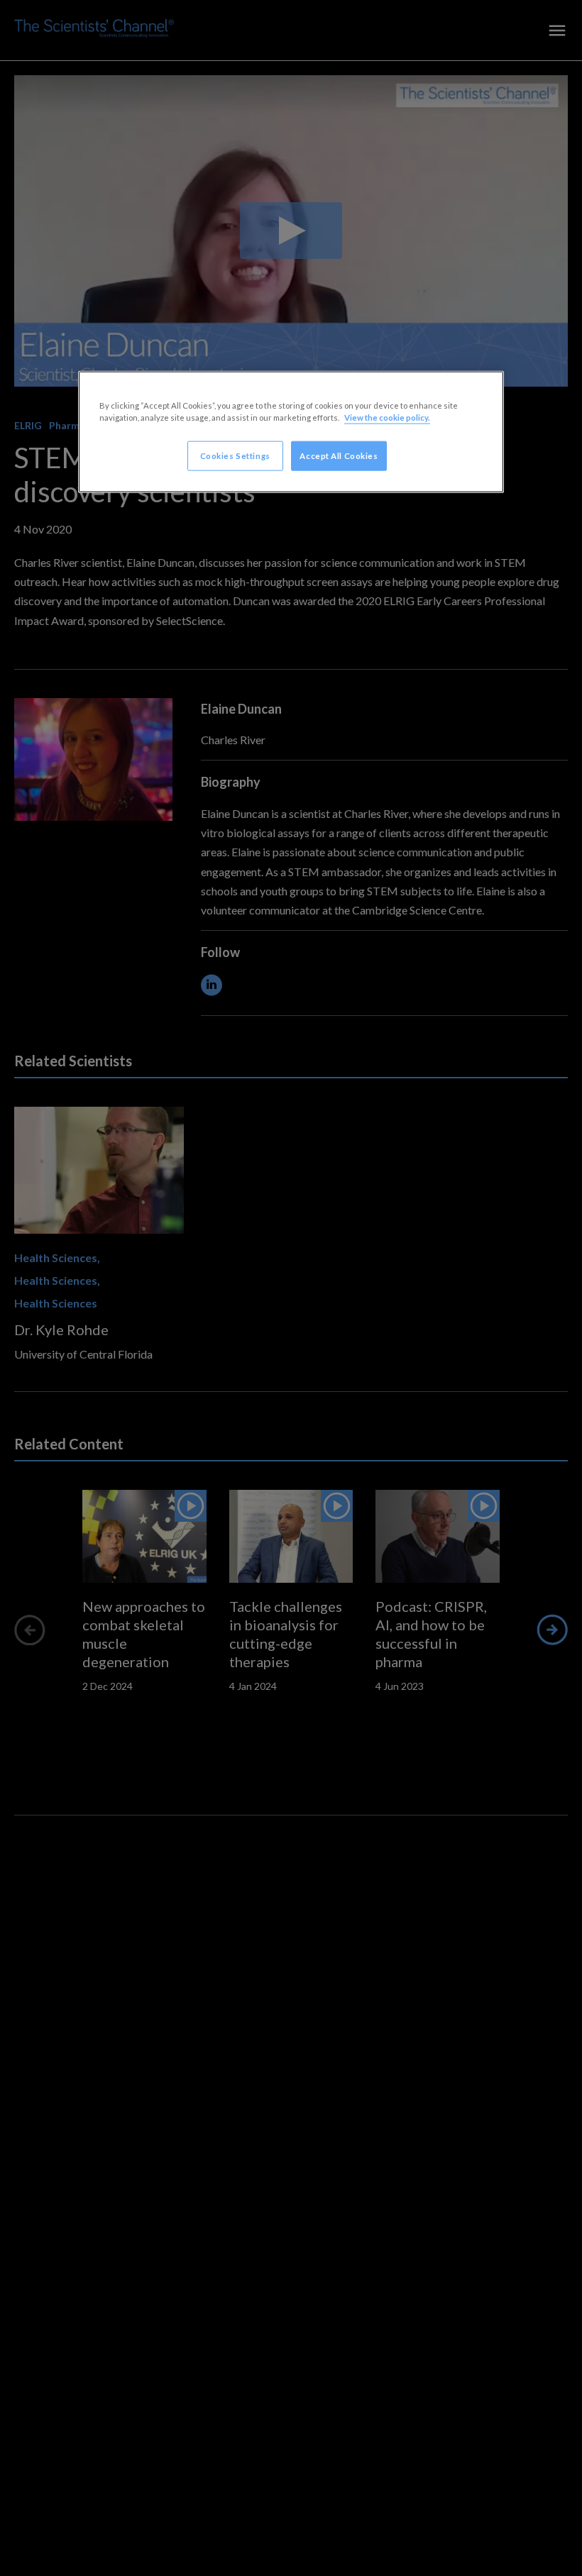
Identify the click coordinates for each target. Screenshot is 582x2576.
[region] (291, 431)
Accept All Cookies (339, 455)
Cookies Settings (235, 455)
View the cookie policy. (387, 417)
